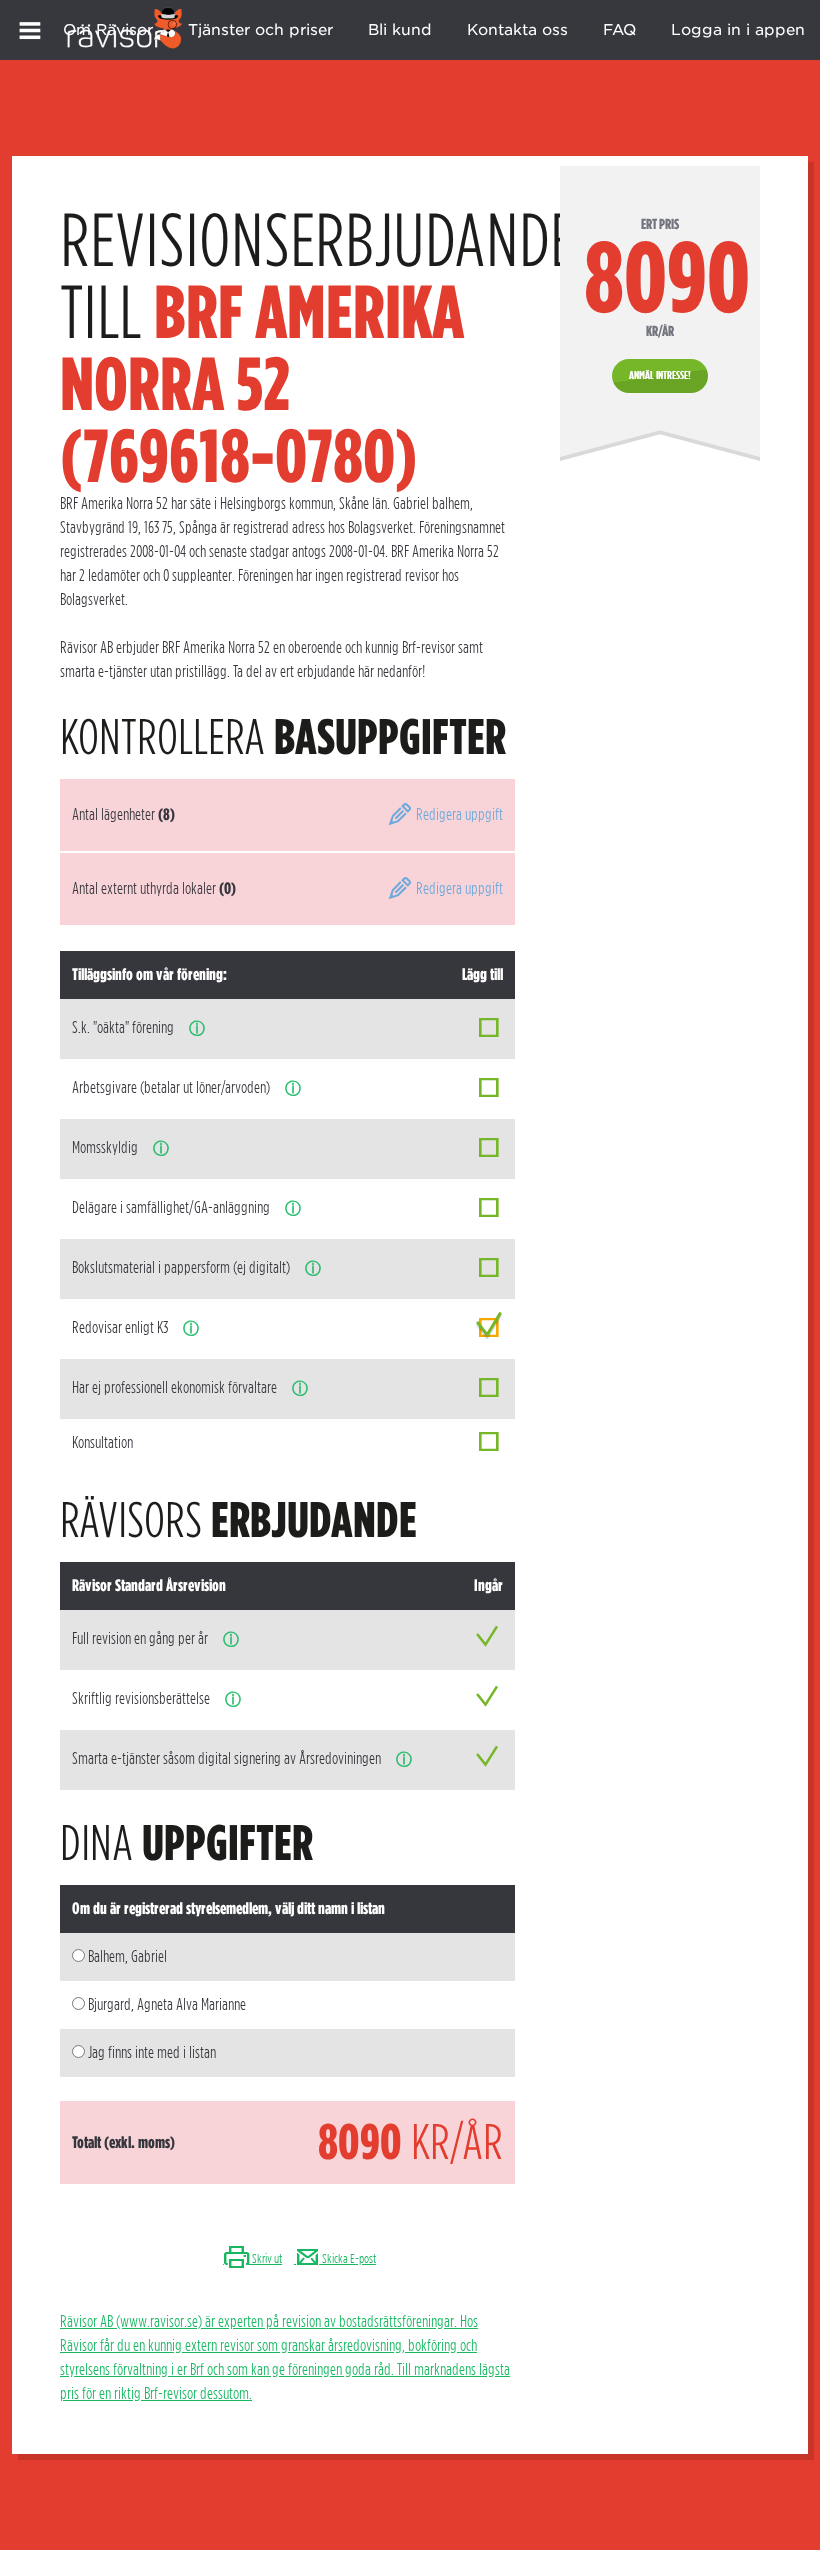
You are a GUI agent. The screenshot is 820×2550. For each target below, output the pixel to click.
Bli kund (400, 30)
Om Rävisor (108, 30)
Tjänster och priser (260, 30)
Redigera (458, 814)
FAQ (619, 30)
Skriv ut (266, 2258)
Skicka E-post (348, 2258)
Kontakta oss (517, 30)
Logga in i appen (738, 30)
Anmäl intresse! (660, 375)
